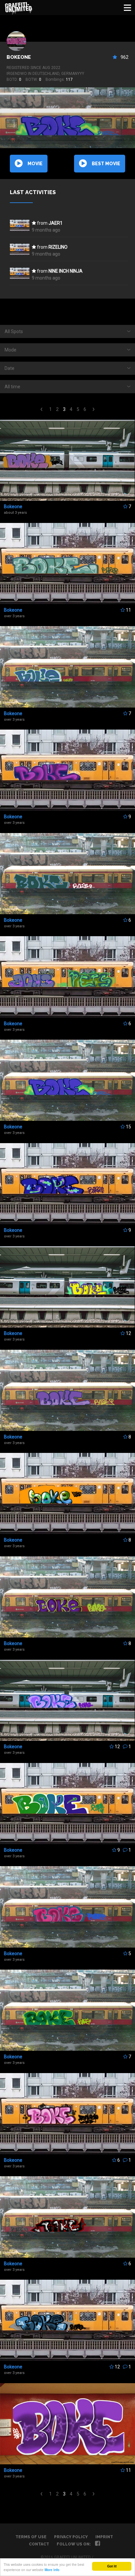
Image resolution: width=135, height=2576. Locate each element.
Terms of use (31, 2537)
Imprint (104, 2537)
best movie (106, 164)
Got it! (112, 2566)
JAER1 (56, 223)
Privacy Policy (71, 2537)
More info (52, 2570)
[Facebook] (97, 2544)
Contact (39, 2544)
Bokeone (19, 57)
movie (35, 164)
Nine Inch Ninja (66, 271)
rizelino (58, 247)
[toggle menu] (127, 8)
